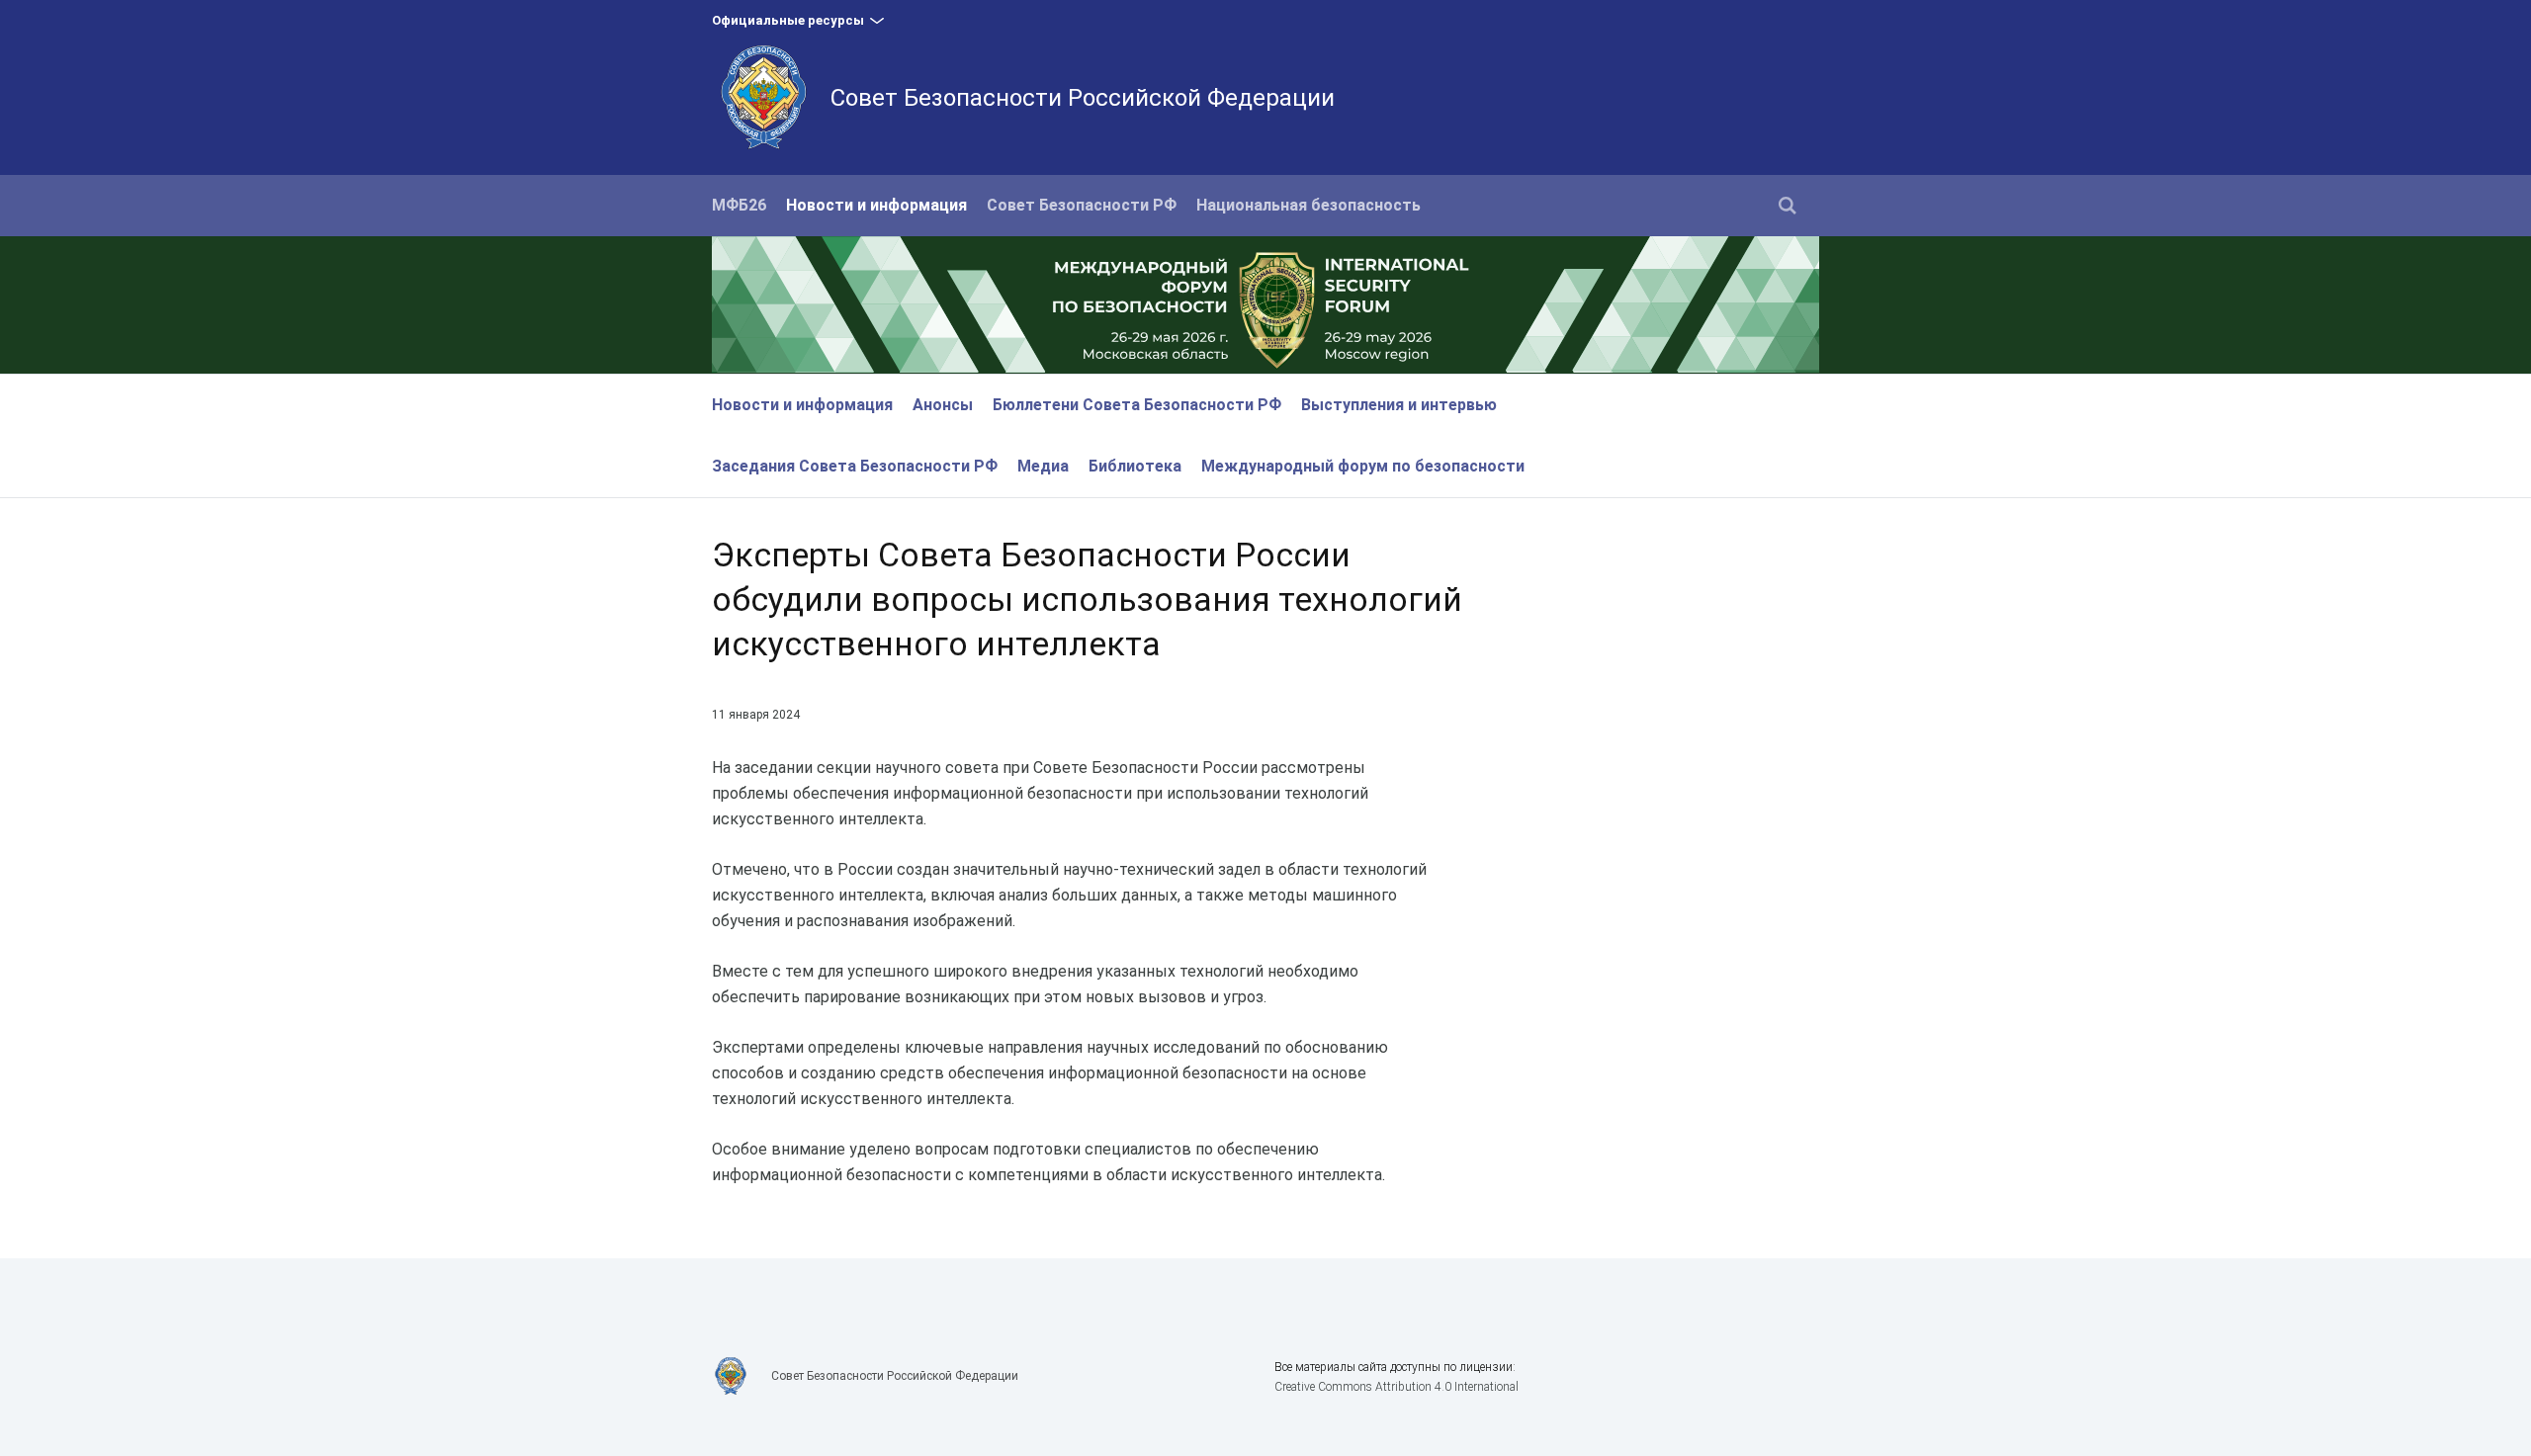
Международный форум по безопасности (1363, 466)
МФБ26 (739, 205)
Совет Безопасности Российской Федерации (1083, 98)
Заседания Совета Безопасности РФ (855, 466)
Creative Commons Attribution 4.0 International (1396, 1387)
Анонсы (943, 405)
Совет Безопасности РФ (1082, 205)
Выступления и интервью (1399, 405)
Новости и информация (876, 205)
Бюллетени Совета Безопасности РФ (1137, 405)
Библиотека (1135, 466)
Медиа (1043, 466)
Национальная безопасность (1309, 205)
